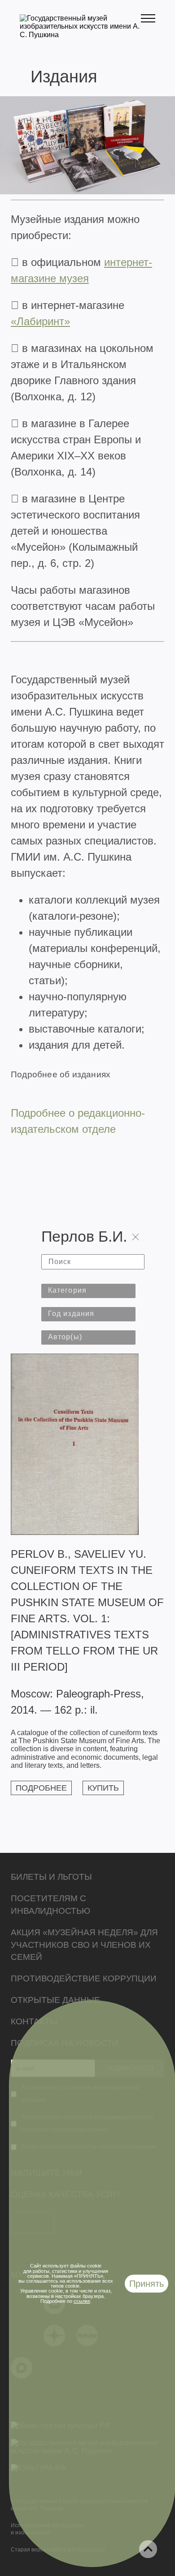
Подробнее (41, 1788)
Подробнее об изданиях (61, 1074)
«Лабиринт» (40, 321)
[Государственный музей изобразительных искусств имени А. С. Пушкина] (80, 35)
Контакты (34, 2021)
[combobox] (88, 1291)
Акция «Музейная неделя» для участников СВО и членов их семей (84, 1945)
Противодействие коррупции (84, 1978)
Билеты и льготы (51, 1877)
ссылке (82, 2301)
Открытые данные (55, 2000)
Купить (103, 1788)
